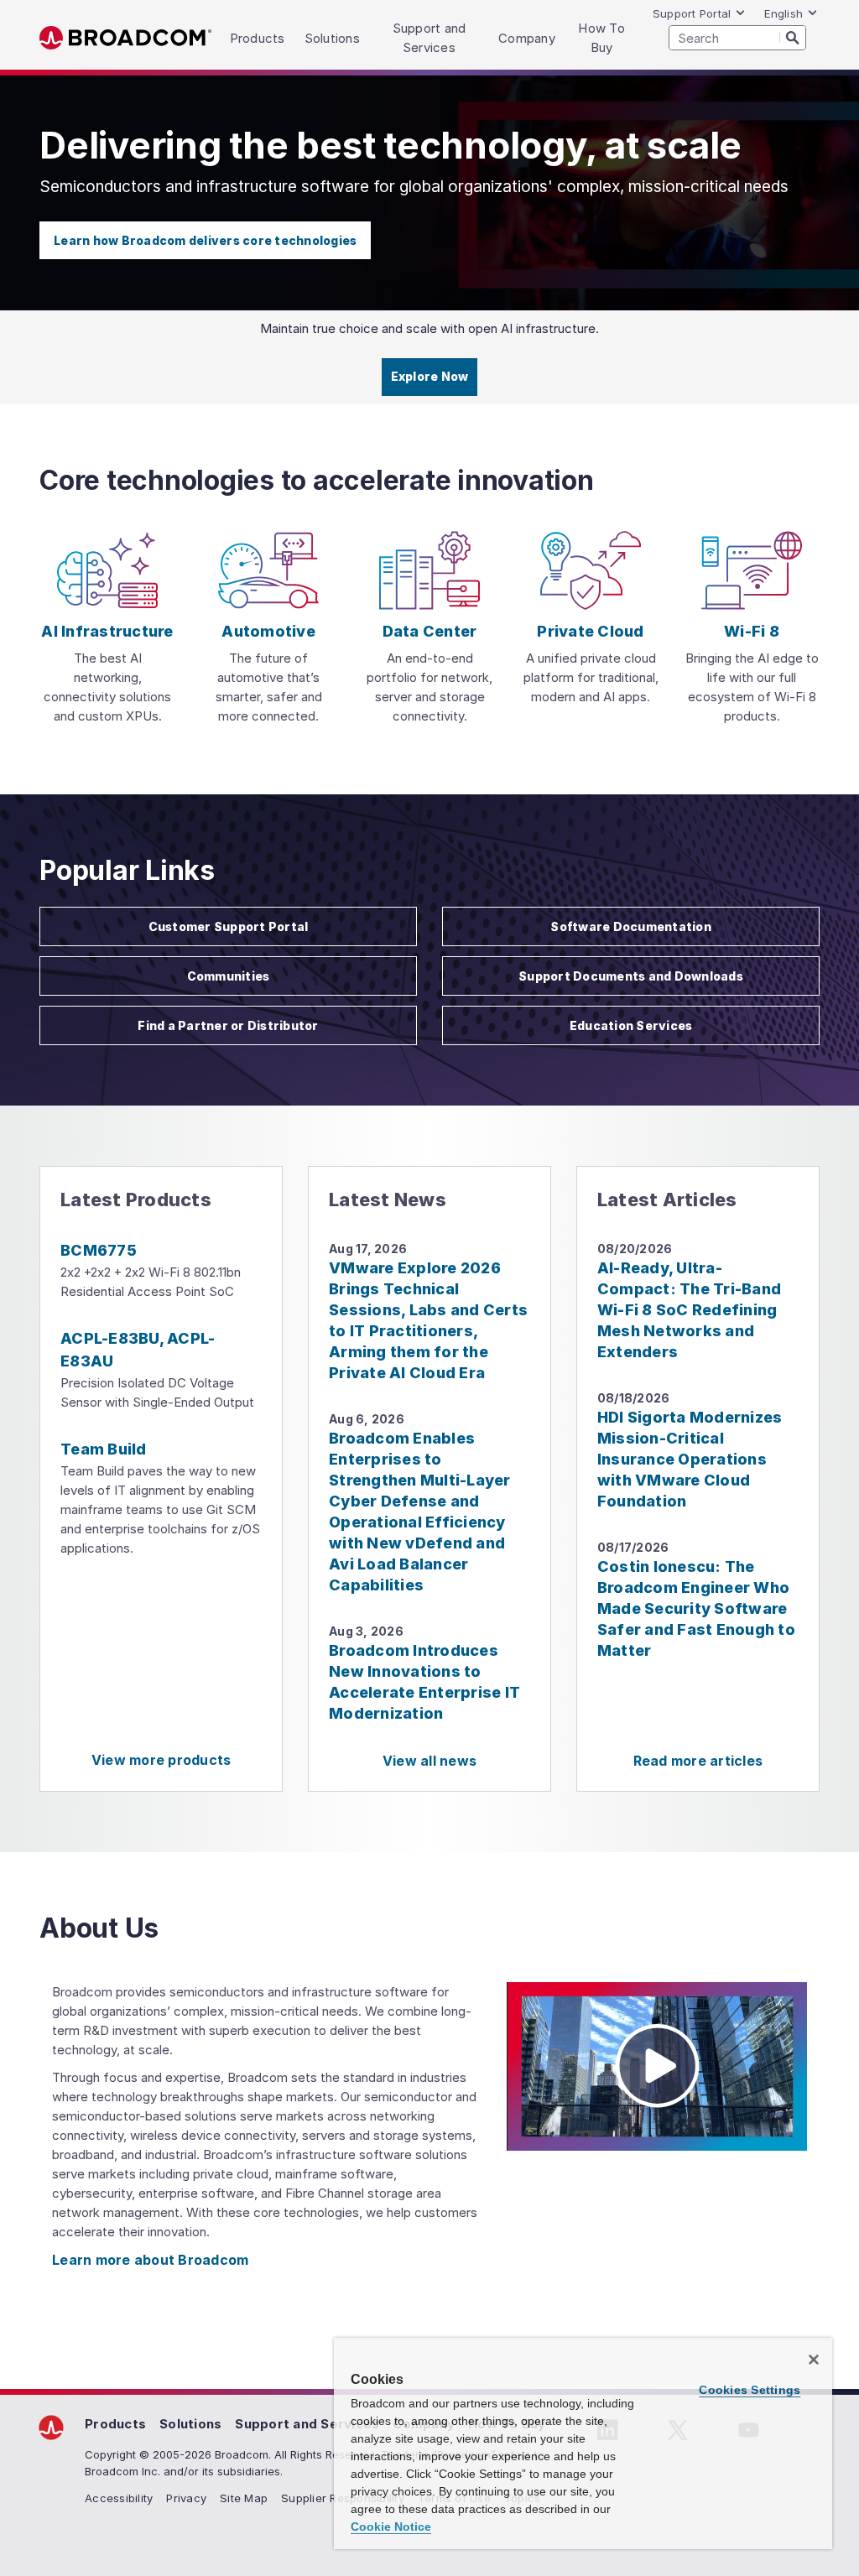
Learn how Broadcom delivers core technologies (205, 240)
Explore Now (430, 376)
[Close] (814, 2360)
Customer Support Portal (229, 926)
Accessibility (119, 2498)
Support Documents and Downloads (631, 976)
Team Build (104, 1449)
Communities (229, 976)
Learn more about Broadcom (150, 2260)
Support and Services (307, 2424)
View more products (161, 1760)
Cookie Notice (391, 2527)
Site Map (244, 2498)
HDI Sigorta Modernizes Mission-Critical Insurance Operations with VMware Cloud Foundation (690, 1459)
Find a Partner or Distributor (228, 1025)
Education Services (631, 1025)
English (784, 13)
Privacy (186, 2498)
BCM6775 (99, 1250)
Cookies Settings (750, 2390)
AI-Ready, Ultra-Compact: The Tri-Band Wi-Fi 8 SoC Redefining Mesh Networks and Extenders (689, 1310)
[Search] (793, 37)
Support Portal (692, 13)
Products (115, 2424)
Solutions (190, 2424)
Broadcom (125, 38)
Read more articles (698, 1761)
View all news (429, 1761)
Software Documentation (631, 926)
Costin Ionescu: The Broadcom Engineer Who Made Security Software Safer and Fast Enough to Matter (696, 1608)
